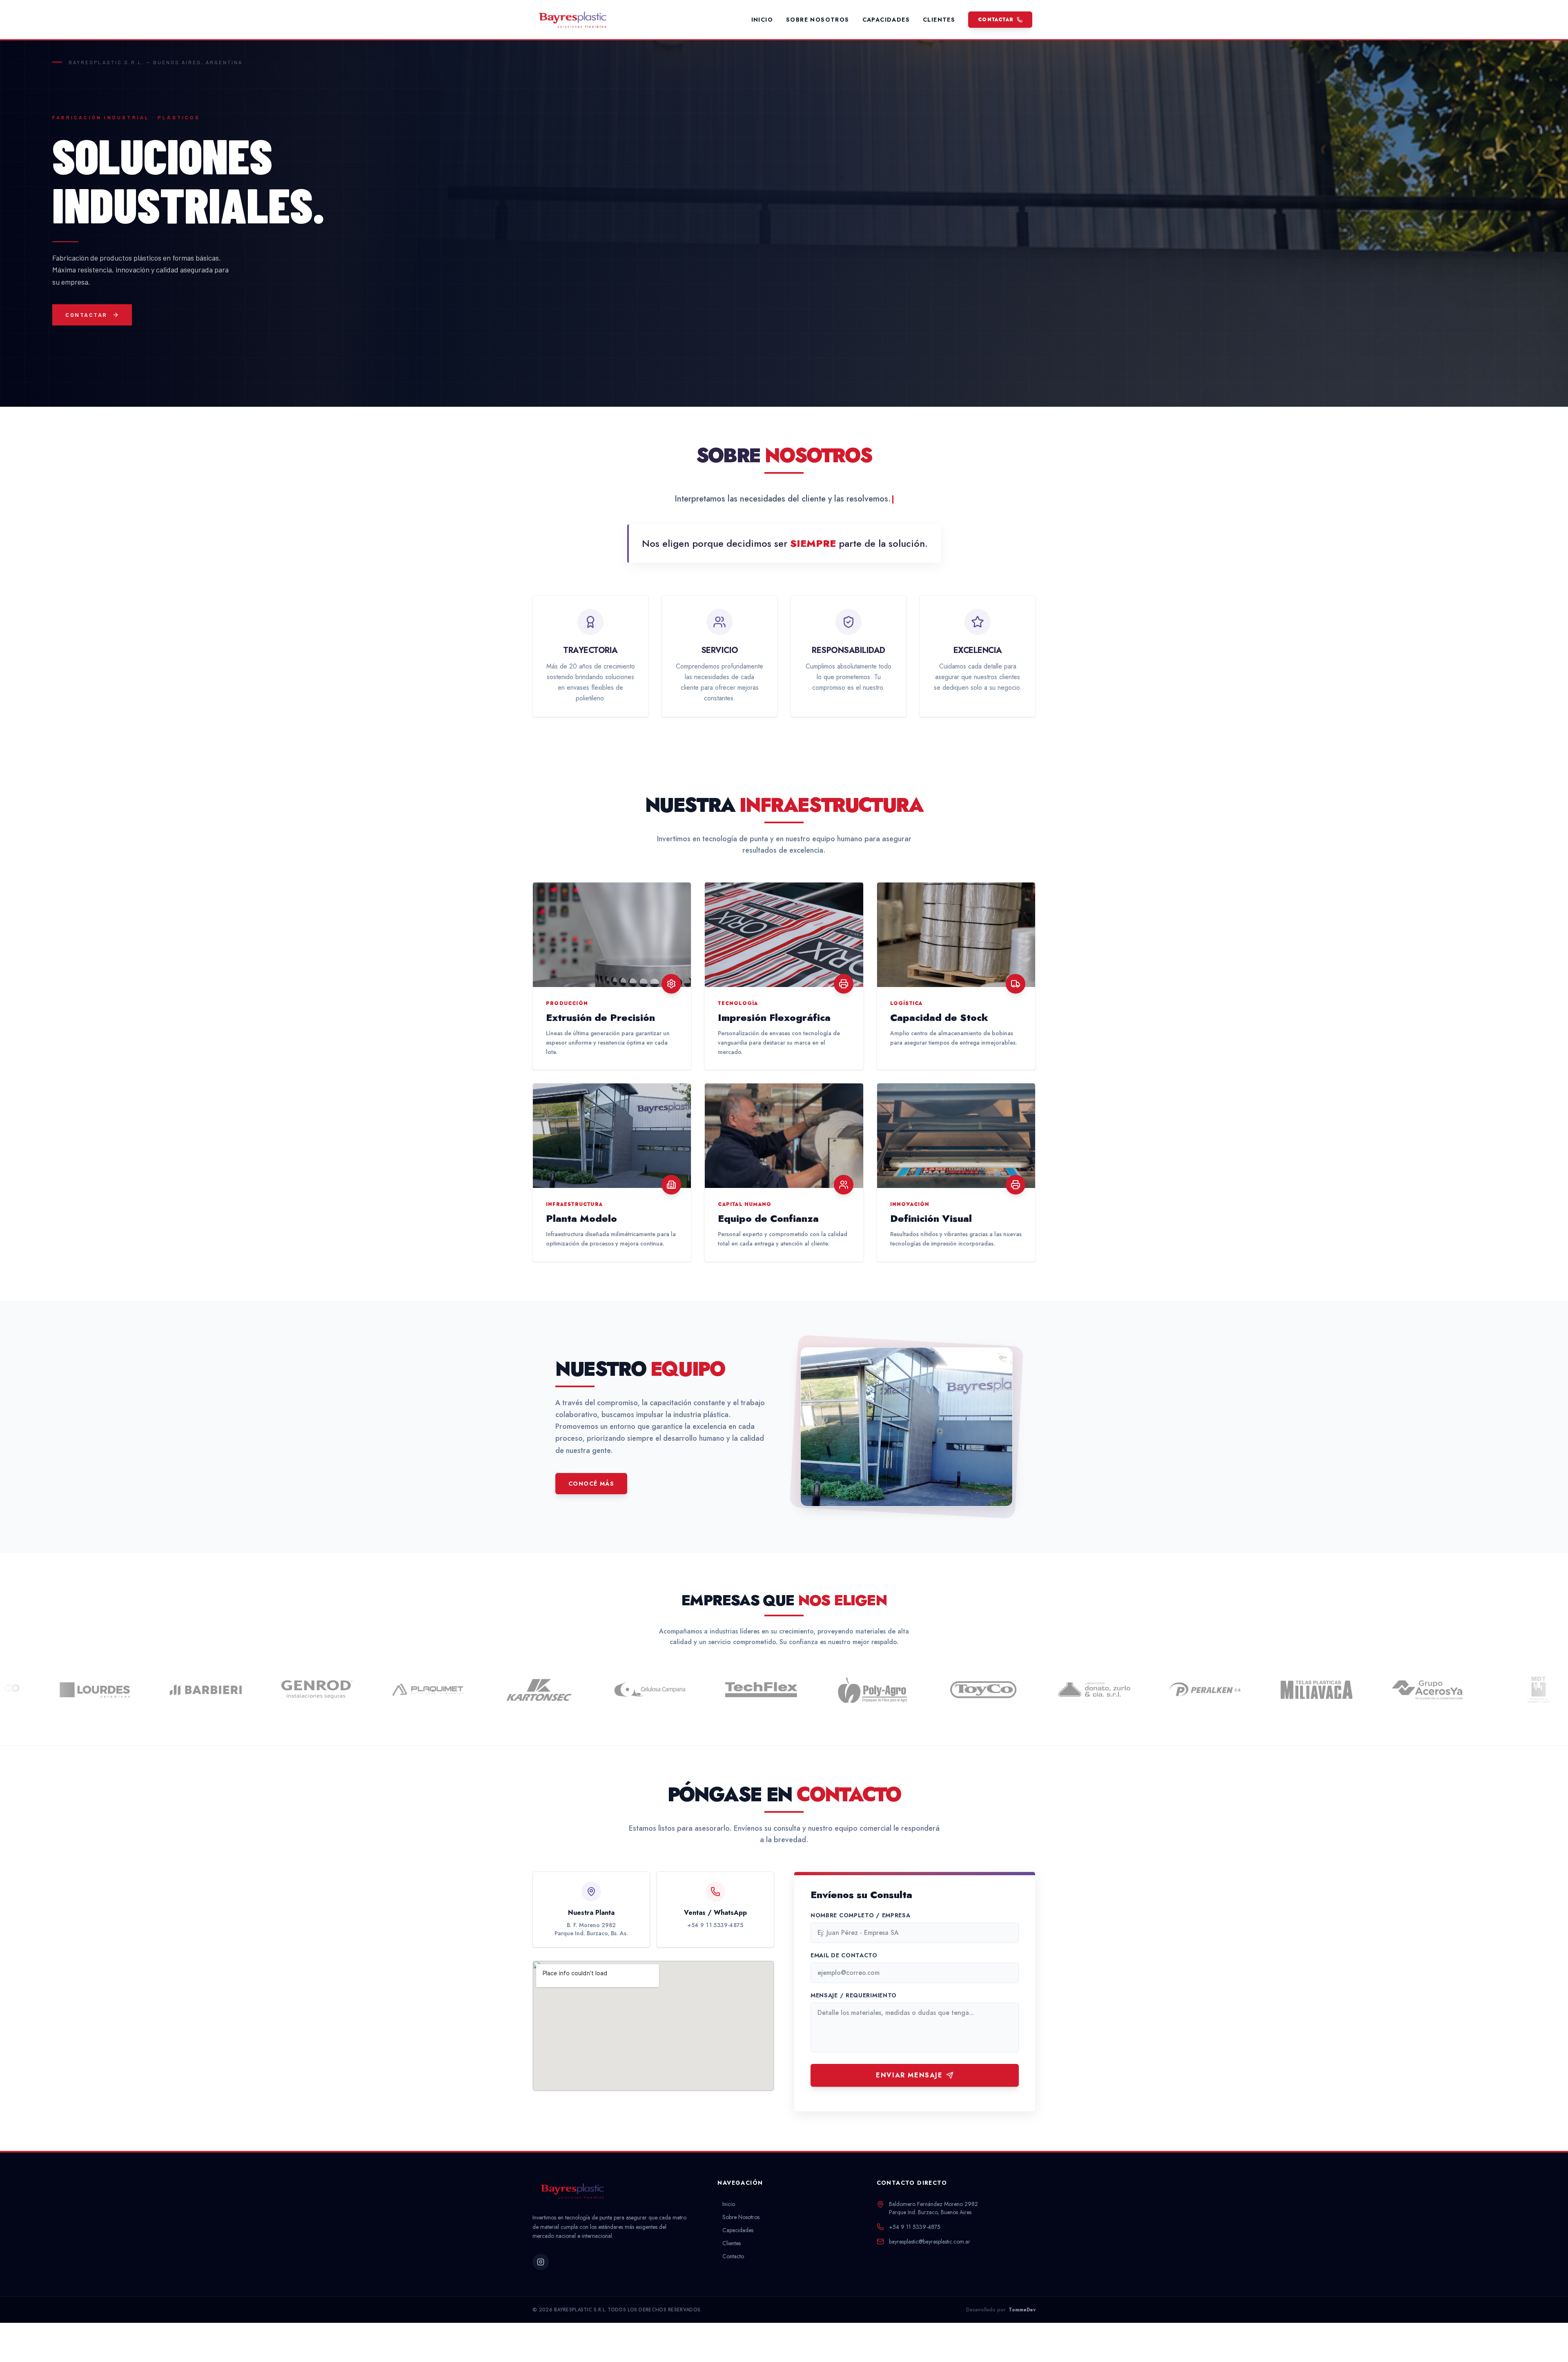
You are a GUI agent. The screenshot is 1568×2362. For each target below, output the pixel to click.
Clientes (939, 20)
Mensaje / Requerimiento (854, 1995)
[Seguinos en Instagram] (541, 2262)
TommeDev (1022, 2310)
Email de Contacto (844, 1955)
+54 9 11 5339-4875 (715, 1925)
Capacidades (886, 20)
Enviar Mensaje (909, 2075)
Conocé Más (591, 1484)
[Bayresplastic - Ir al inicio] (588, 20)
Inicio (762, 20)
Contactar (996, 20)
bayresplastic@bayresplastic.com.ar (930, 2242)
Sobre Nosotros (818, 20)
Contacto (733, 2256)
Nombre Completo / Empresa (861, 1915)
